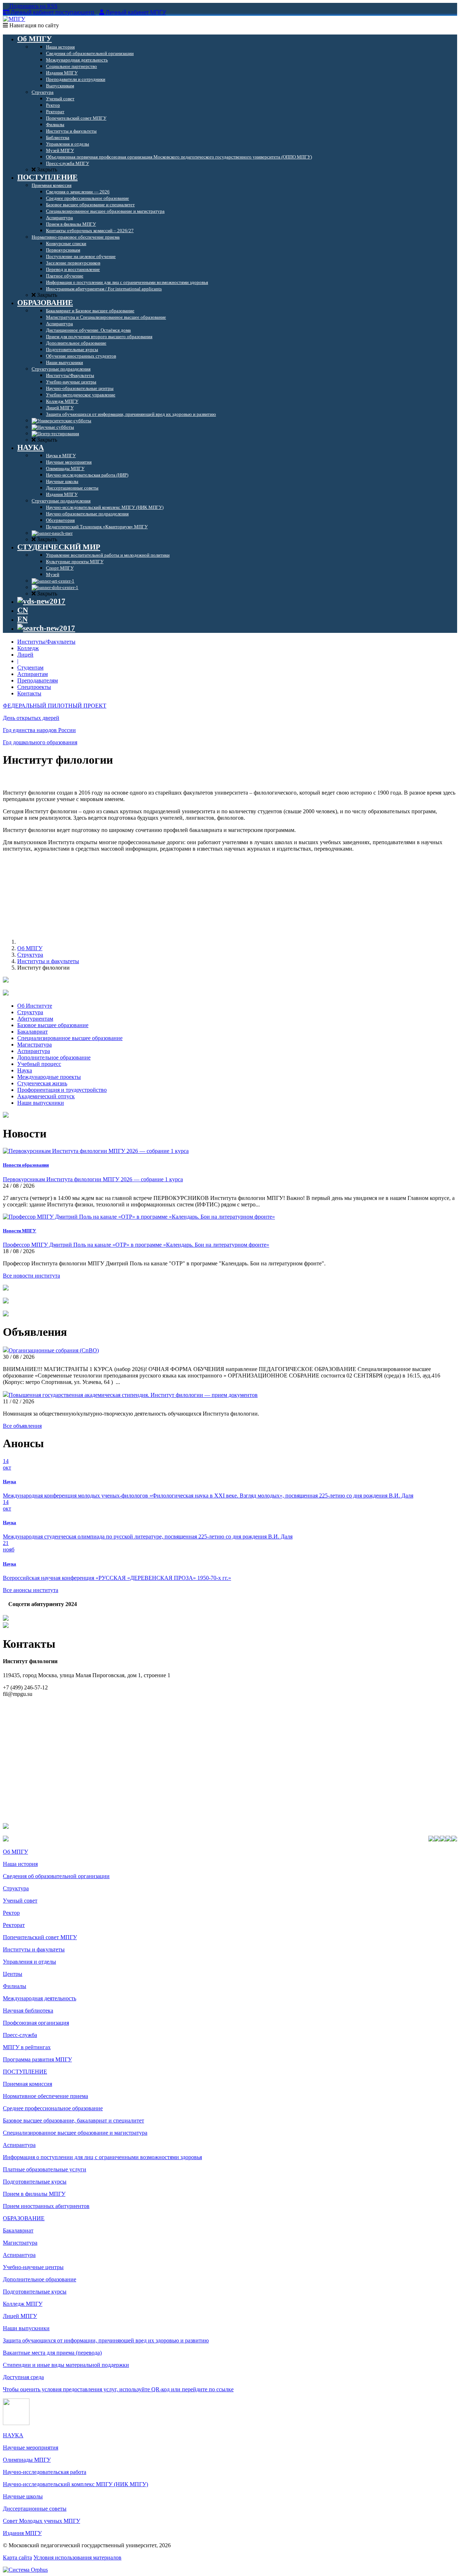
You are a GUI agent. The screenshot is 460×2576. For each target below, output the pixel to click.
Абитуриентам (35, 1019)
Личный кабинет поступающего (52, 12)
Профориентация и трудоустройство (62, 1090)
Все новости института (31, 1276)
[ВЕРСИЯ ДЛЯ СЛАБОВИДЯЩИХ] (41, 601)
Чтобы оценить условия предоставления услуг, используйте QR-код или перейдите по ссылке (118, 2389)
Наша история (20, 1864)
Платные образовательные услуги (45, 2169)
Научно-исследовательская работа (45, 2472)
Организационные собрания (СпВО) (54, 1350)
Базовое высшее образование (53, 1025)
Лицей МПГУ (20, 2316)
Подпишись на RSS (33, 6)
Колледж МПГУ (23, 2304)
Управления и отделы (29, 1962)
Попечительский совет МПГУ (40, 1937)
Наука (25, 1070)
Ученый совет (20, 1901)
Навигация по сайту (33, 25)
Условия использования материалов (77, 2557)
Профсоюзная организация (36, 2023)
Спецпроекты (34, 687)
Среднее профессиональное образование (53, 2108)
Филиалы (15, 1986)
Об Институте (35, 1006)
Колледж (28, 648)
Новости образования (26, 1165)
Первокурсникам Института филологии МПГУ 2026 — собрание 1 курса (93, 1179)
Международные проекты (49, 1077)
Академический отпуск (46, 1096)
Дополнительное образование (54, 1057)
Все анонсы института (31, 1590)
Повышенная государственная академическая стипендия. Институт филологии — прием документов (133, 1395)
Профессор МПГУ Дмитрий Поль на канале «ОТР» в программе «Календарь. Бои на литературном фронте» (136, 1245)
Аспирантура (34, 1051)
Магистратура (34, 1045)
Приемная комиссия (27, 2084)
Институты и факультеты (48, 961)
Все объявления (22, 1426)
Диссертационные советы (35, 2509)
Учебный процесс (39, 1064)
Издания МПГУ (22, 2533)
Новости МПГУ (20, 1231)
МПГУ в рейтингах (27, 2047)
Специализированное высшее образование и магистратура (75, 2133)
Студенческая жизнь (42, 1083)
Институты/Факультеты (46, 642)
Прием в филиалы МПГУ (34, 2194)
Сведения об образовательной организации (56, 1876)
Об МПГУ (30, 948)
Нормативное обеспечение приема (45, 2096)
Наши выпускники (41, 1103)
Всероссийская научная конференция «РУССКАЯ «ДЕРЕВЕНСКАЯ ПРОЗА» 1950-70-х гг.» (117, 1578)
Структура (30, 955)
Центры (13, 1974)
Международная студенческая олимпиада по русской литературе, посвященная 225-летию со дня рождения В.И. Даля (148, 1537)
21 (9, 1546)
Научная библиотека (28, 2011)
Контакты (29, 693)
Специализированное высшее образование (70, 1038)
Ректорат (14, 1925)
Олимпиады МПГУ (27, 2460)
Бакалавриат (33, 1032)
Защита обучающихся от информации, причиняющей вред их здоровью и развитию (106, 2340)
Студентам (30, 668)
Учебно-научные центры (33, 2267)
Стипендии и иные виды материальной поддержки (66, 2365)
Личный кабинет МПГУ (136, 12)
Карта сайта (17, 2557)
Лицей (25, 655)
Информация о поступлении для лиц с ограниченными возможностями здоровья (102, 2157)
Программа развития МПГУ (37, 2059)
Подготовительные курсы (35, 2182)
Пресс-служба (20, 2035)
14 (7, 1464)
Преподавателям (38, 680)
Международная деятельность (40, 1998)
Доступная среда (23, 2377)
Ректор (11, 1913)
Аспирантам (33, 674)
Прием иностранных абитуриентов (46, 2206)
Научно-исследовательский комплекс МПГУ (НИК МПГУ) (75, 2484)
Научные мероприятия (31, 2448)
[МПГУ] (14, 19)
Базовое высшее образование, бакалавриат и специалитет (73, 2120)
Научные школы (23, 2496)
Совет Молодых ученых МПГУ (42, 2521)
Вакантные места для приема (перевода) (52, 2353)
